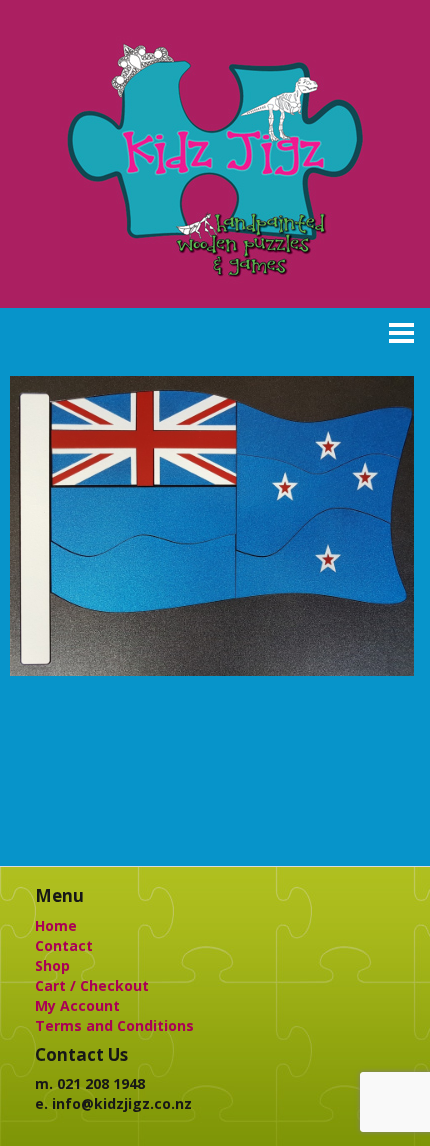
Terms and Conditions (114, 1025)
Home (56, 925)
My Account (77, 1005)
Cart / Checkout (92, 985)
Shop (52, 965)
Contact (64, 945)
